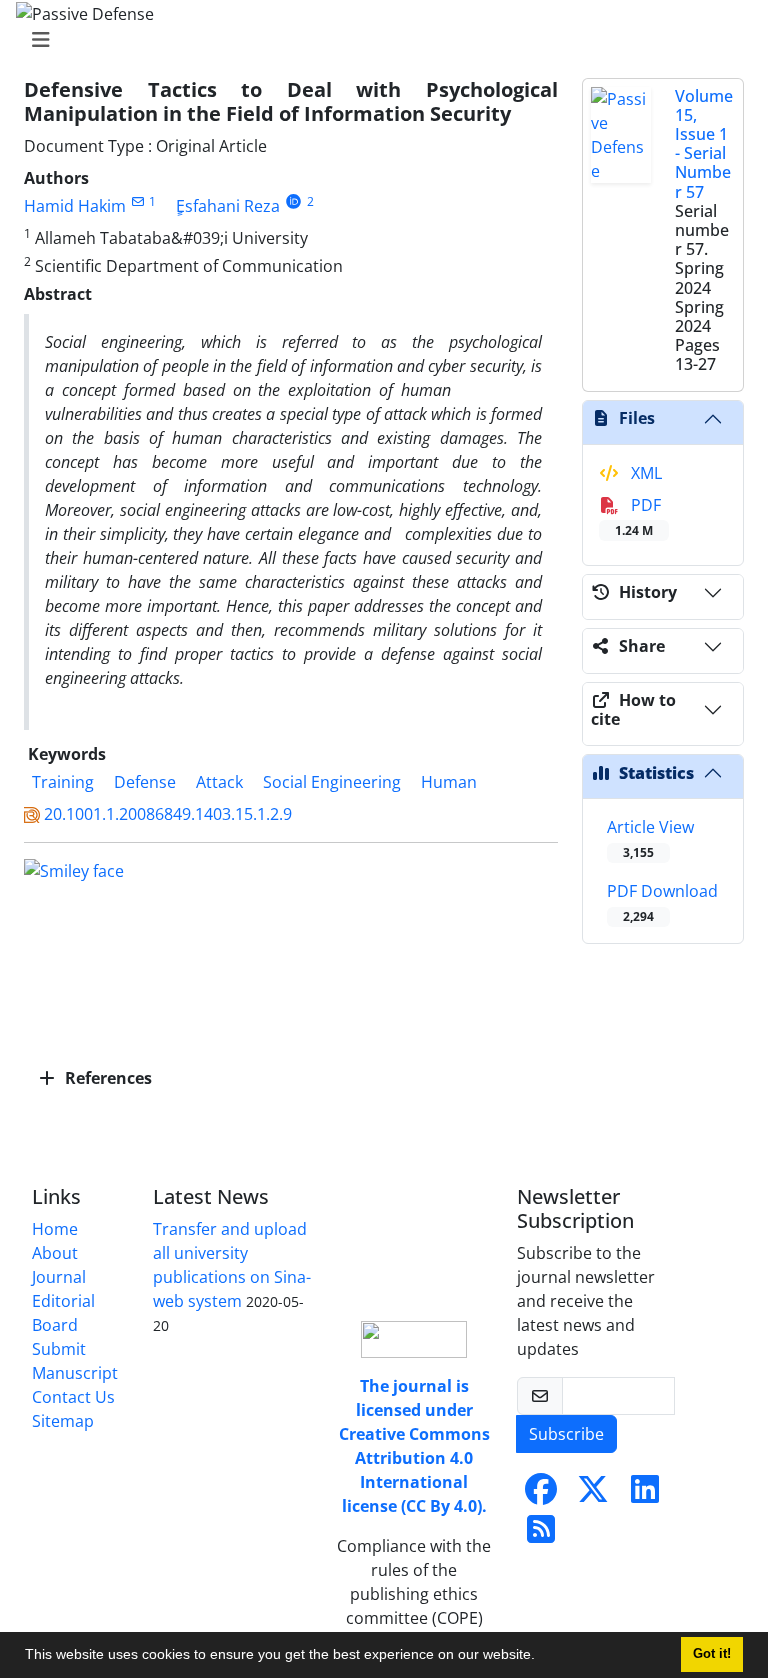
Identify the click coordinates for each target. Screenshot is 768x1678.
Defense (145, 782)
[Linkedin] (645, 1495)
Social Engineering (332, 782)
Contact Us (73, 1397)
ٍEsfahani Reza (228, 206)
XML (644, 473)
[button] (542, 1657)
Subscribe (566, 1434)
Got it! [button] (712, 1654)
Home (55, 1229)
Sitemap (63, 1421)
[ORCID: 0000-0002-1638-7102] (293, 201)
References (106, 1078)
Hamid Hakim (75, 206)
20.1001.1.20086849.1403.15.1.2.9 (168, 814)
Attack (219, 782)
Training (63, 782)
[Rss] (541, 1535)
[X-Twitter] (593, 1495)
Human (449, 782)
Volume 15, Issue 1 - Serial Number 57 (704, 144)
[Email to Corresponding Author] (137, 201)
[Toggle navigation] (378, 40)
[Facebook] (541, 1495)
